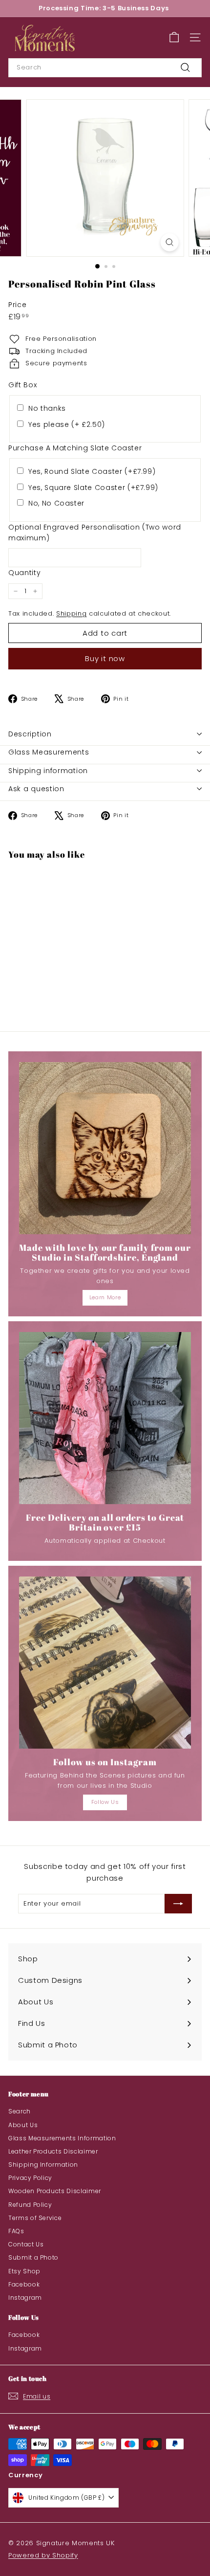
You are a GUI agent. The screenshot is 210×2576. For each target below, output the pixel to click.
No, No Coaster (56, 503)
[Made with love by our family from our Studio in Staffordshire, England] (105, 1148)
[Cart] (174, 37)
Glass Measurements (49, 752)
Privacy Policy (30, 2178)
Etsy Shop (24, 2271)
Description (30, 734)
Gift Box (22, 385)
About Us (23, 2125)
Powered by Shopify (43, 2555)
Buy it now (105, 658)
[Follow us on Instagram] (105, 1663)
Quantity (24, 573)
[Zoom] (169, 242)
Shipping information (48, 771)
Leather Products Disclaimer (53, 2151)
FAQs (16, 2231)
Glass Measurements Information (62, 2138)
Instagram (25, 2298)
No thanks (47, 408)
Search (20, 2111)
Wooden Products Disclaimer (55, 2191)
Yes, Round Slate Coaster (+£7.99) (92, 471)
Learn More (105, 1297)
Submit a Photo (33, 2257)
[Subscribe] (178, 1904)
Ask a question (36, 789)
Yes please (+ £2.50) (67, 424)
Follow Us (105, 1802)
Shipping (71, 613)
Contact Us (26, 2244)
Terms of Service (35, 2218)
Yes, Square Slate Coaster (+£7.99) (93, 488)
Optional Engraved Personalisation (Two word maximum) (95, 533)
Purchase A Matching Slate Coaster (75, 448)
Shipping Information (43, 2165)
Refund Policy (30, 2205)
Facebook (24, 2284)
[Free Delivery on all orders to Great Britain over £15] (105, 1418)
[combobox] (105, 68)
